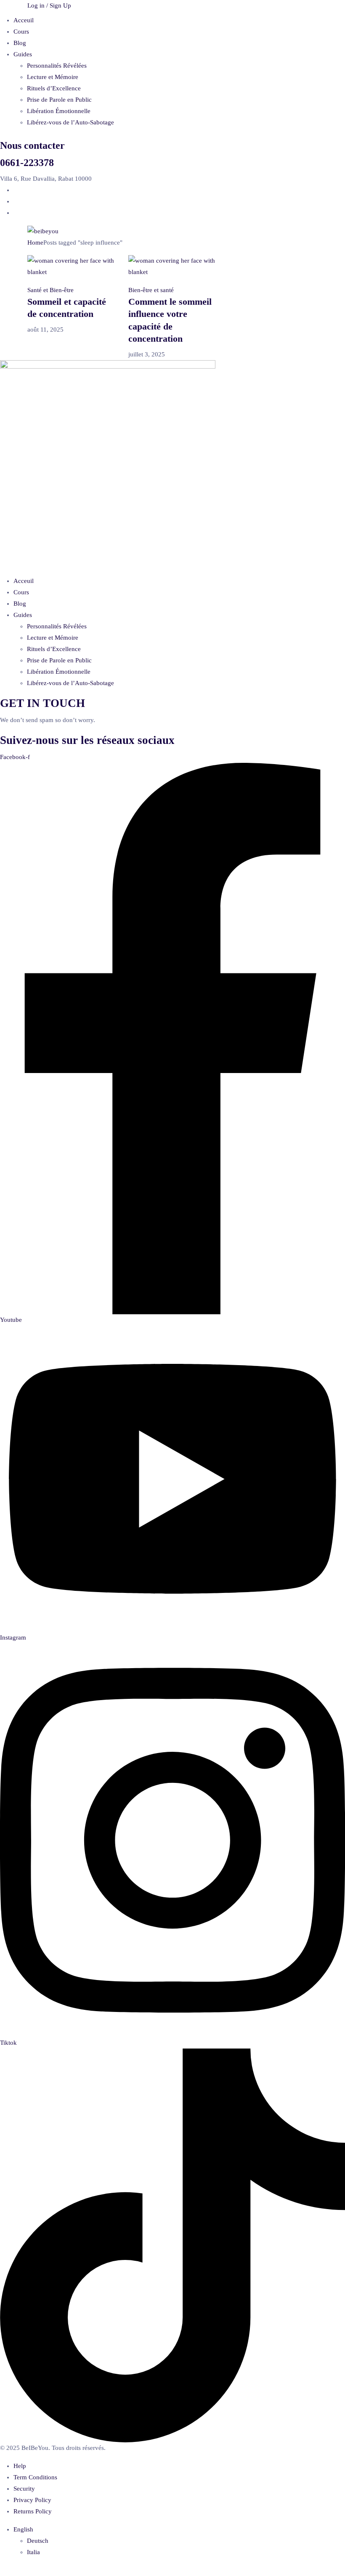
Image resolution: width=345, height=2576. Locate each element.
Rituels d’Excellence (54, 88)
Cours (21, 32)
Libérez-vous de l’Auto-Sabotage (70, 122)
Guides (23, 54)
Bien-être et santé (151, 290)
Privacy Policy (32, 2500)
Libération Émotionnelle (59, 111)
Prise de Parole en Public (59, 100)
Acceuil (24, 20)
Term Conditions (35, 2477)
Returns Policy (33, 2511)
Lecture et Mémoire (53, 77)
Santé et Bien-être (50, 290)
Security (24, 2489)
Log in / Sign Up (49, 5)
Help (20, 2466)
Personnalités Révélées (57, 66)
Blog (20, 43)
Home (35, 243)
